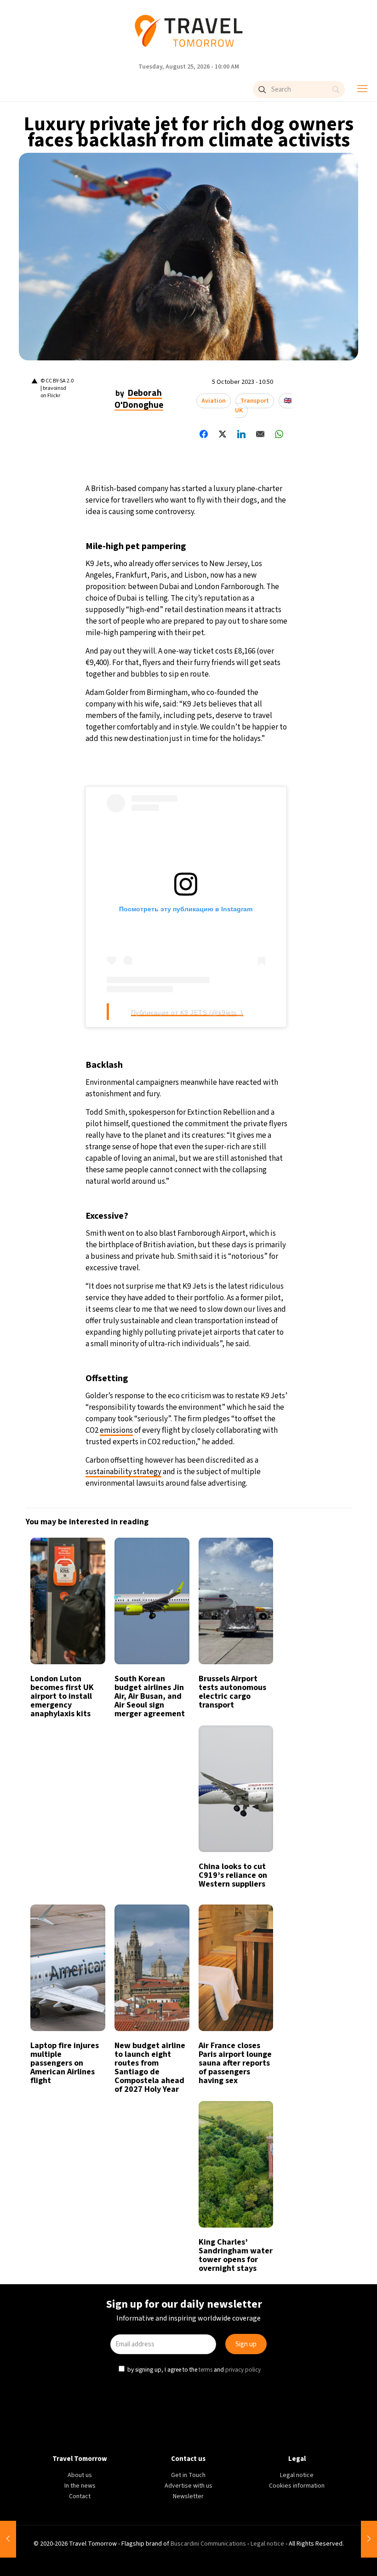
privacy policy (242, 1381)
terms (205, 1381)
